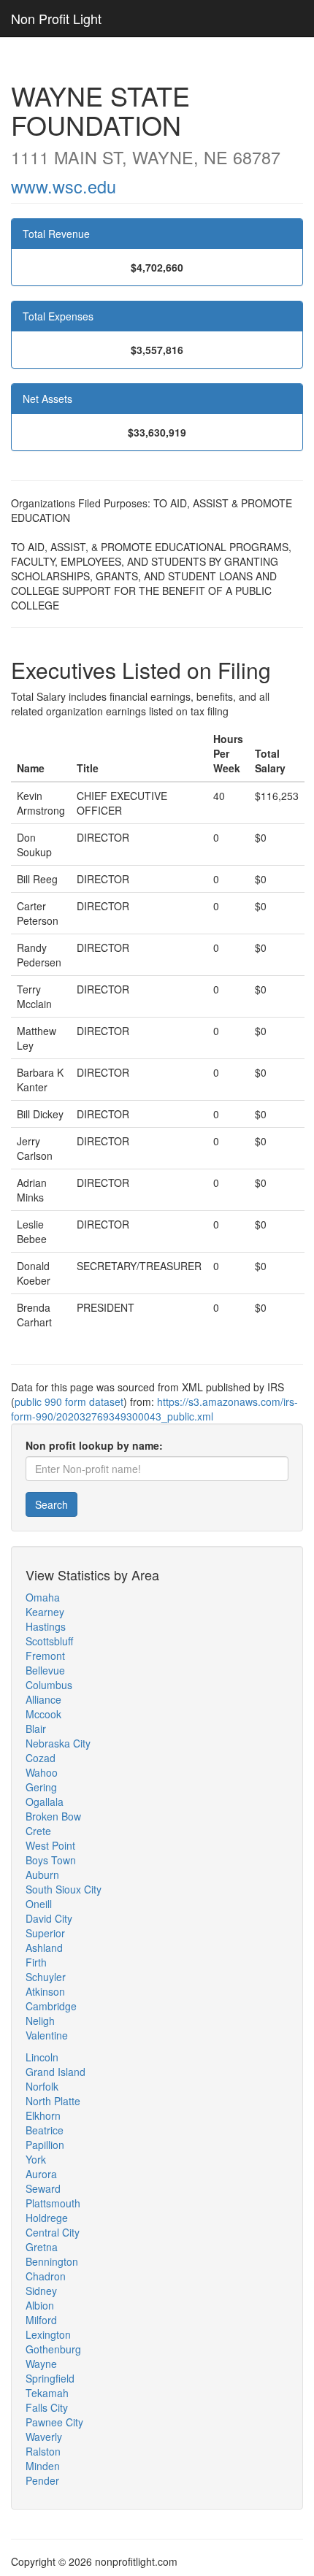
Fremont (45, 1656)
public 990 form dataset (69, 1402)
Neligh (40, 2021)
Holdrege (47, 2218)
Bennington (52, 2261)
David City (49, 1918)
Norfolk (42, 2086)
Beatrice (45, 2130)
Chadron (46, 2276)
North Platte (53, 2101)
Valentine (47, 2035)
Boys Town (51, 1860)
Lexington (48, 2334)
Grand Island (55, 2072)
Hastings (46, 1626)
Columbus (49, 1685)
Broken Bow (53, 1816)
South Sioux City (64, 1889)
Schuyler (46, 1977)
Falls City (47, 2407)
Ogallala (45, 1802)
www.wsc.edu (64, 186)
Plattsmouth (53, 2203)
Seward (43, 2188)
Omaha (43, 1597)
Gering (41, 1787)
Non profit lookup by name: (94, 1445)
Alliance (43, 1699)
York (36, 2159)
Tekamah (47, 2393)
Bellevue (45, 1670)
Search (51, 1504)
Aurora (41, 2174)
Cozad (41, 1758)
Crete (38, 1831)
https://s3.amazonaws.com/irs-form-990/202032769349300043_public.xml (154, 1409)
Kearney (45, 1612)
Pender (42, 2480)
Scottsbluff (49, 1641)
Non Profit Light (56, 18)
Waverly (44, 2437)
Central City (53, 2232)
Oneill (39, 1904)
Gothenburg (53, 2349)
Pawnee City (54, 2422)
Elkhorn (43, 2115)
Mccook (43, 1714)
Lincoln (42, 2057)
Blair (36, 1729)
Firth (36, 1962)
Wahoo (42, 1772)
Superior (45, 1933)
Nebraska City (58, 1743)
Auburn (42, 1875)
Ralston (43, 2451)
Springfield (50, 2378)
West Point (50, 1845)
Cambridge (51, 2006)
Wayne (41, 2364)
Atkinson (45, 1991)
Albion (40, 2305)
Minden (43, 2466)
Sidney (41, 2291)
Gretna (42, 2247)
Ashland (44, 1948)
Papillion (45, 2145)
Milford (41, 2320)
